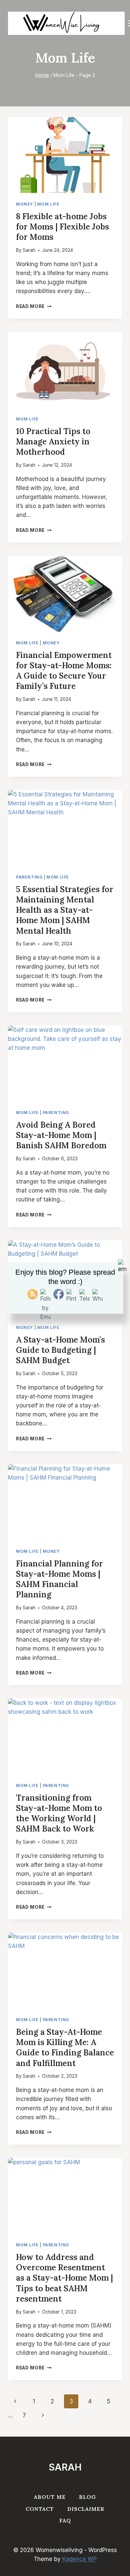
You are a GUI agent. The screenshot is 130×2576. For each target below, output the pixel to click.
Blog (87, 2497)
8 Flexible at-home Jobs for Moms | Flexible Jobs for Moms (62, 227)
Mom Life (48, 204)
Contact (40, 2509)
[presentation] (65, 155)
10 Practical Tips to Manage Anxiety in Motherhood (53, 442)
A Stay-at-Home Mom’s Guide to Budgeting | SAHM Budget (60, 1350)
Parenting (29, 877)
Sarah (29, 250)
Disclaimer (86, 2509)
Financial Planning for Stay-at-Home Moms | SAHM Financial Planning (59, 1579)
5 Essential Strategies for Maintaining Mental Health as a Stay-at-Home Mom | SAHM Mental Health (65, 910)
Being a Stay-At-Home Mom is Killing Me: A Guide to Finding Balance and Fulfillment (65, 2048)
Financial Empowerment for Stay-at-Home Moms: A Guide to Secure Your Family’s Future (64, 671)
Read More (34, 306)
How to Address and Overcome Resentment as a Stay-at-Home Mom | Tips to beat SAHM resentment (64, 2278)
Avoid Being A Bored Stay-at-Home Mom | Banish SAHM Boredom (61, 1135)
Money (24, 204)
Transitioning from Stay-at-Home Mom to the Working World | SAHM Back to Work (59, 1813)
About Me (50, 2497)
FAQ (65, 2520)
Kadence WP (79, 2559)
